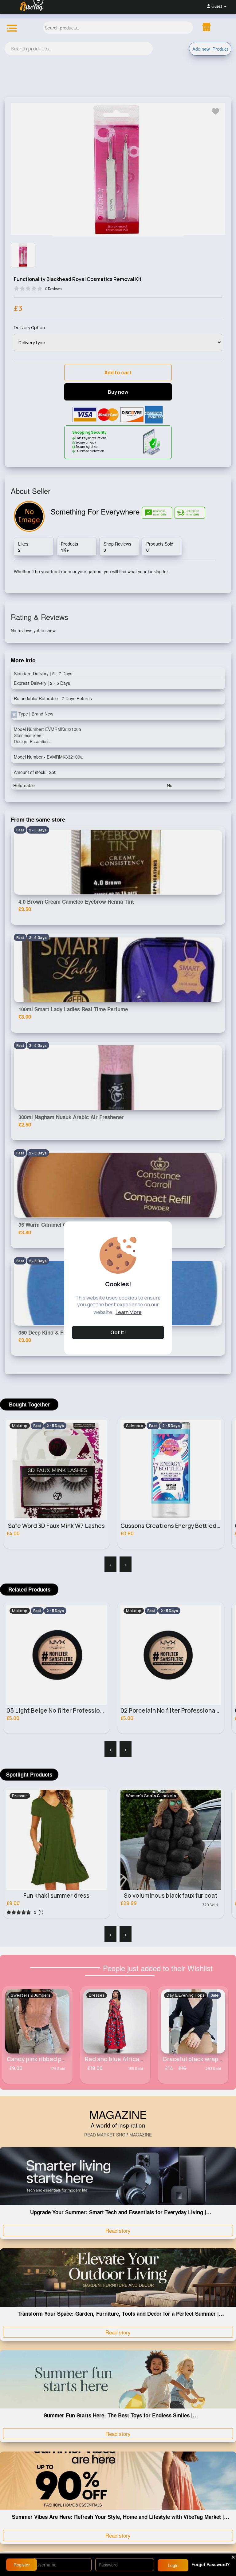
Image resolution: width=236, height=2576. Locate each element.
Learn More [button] (129, 1312)
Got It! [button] (118, 1332)
